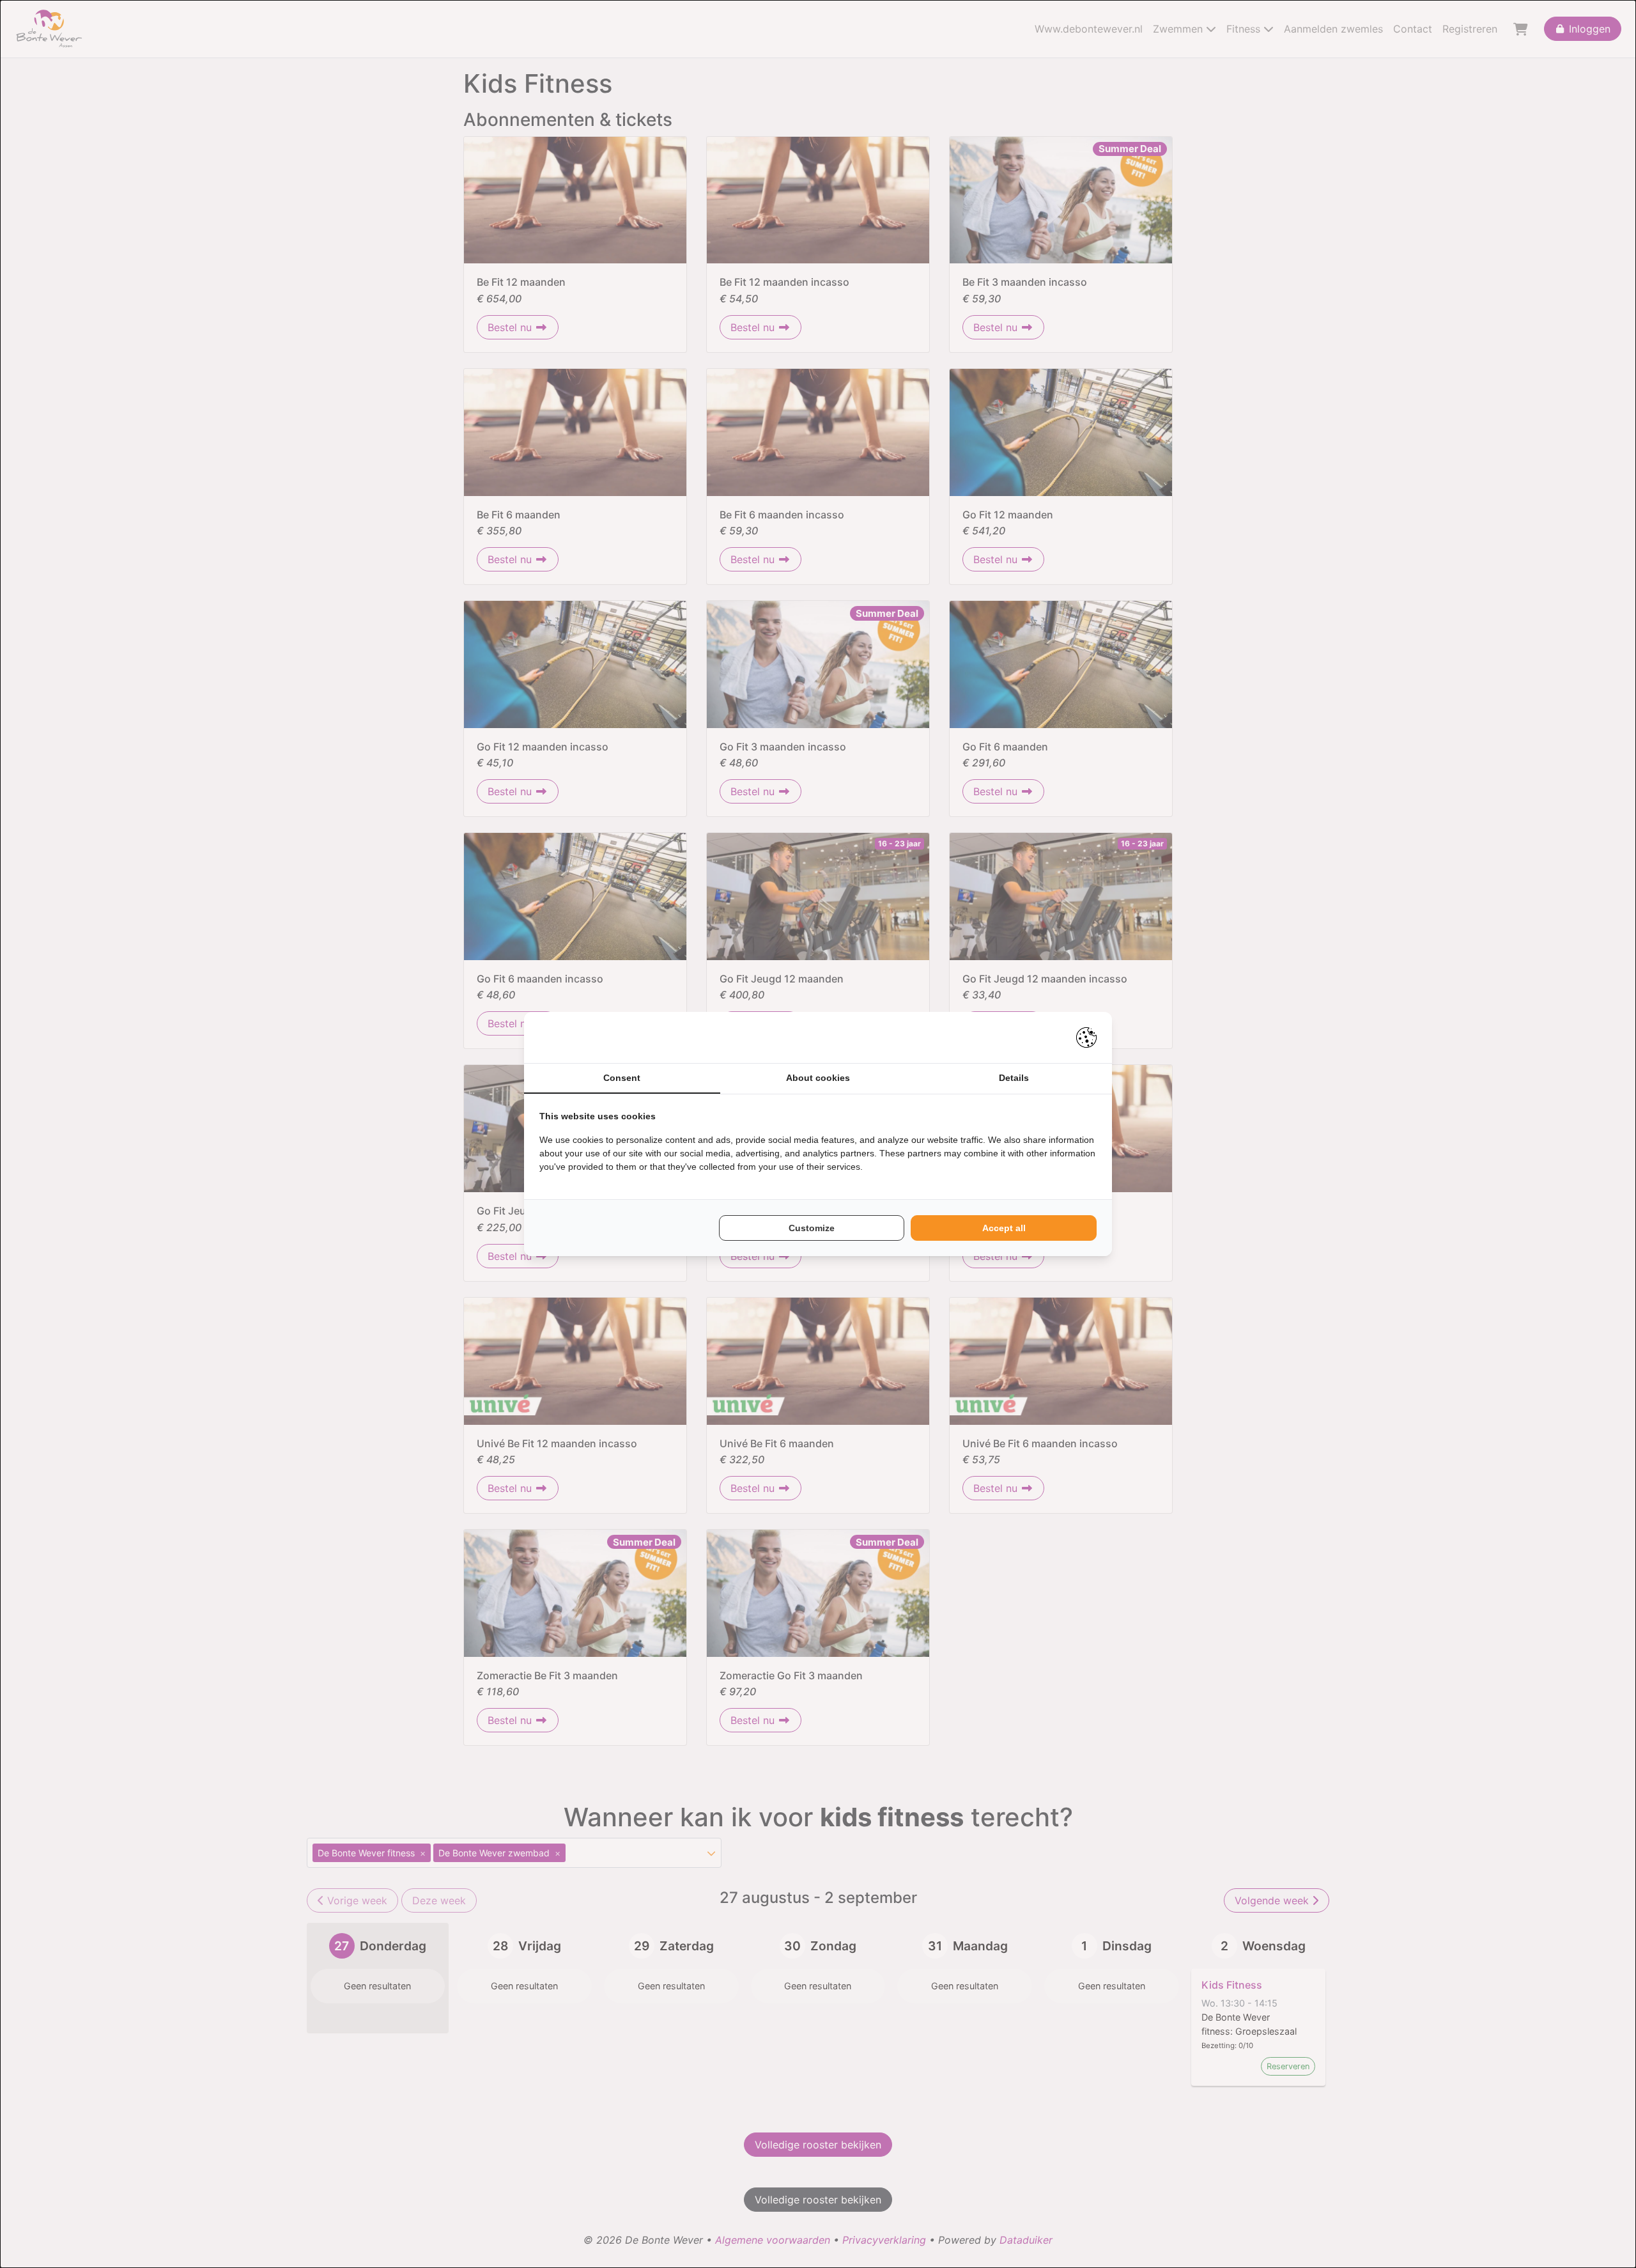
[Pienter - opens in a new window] (1086, 1037)
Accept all (1004, 1228)
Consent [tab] (622, 1078)
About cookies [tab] (818, 1078)
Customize (812, 1228)
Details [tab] (1014, 1078)
